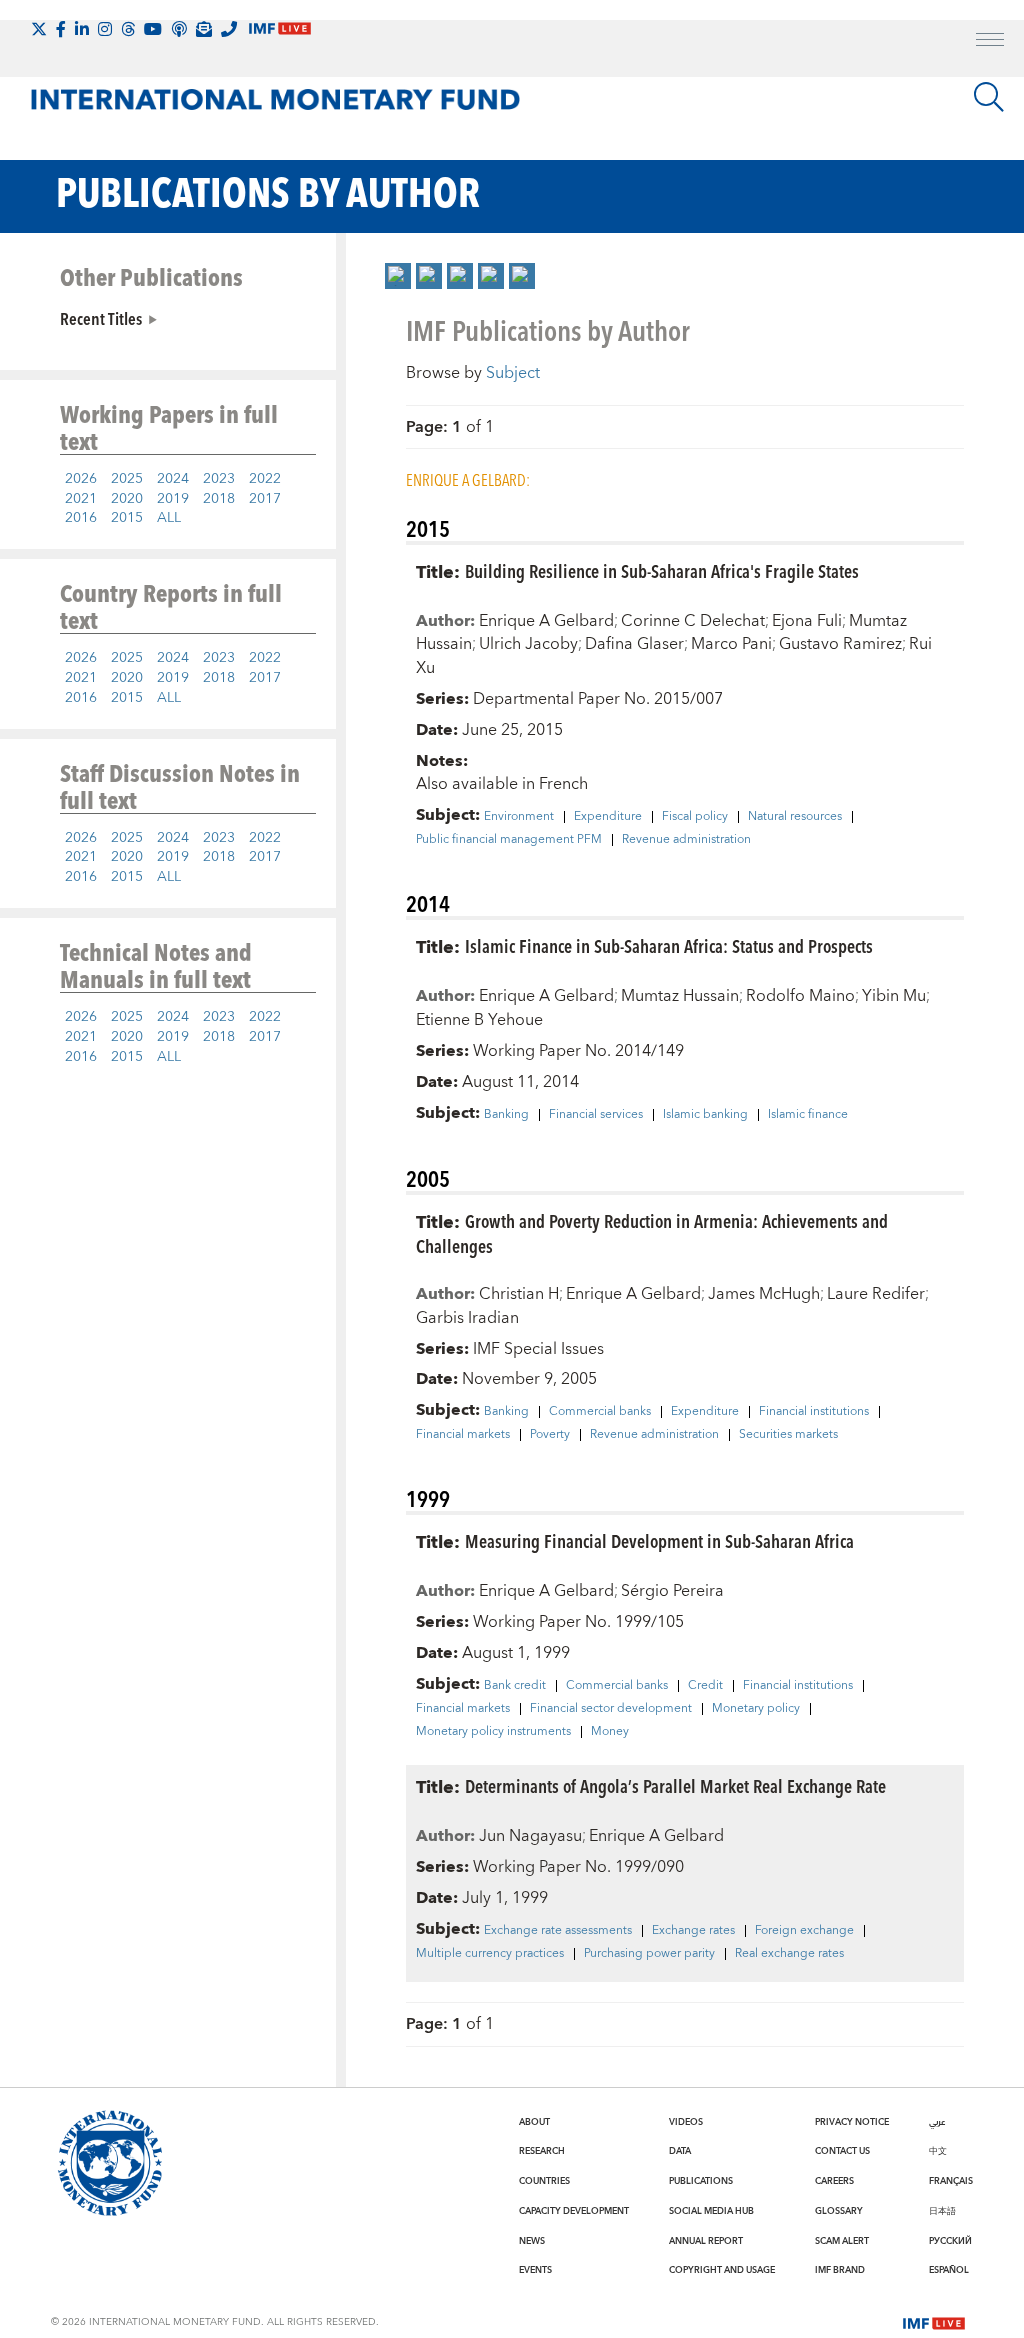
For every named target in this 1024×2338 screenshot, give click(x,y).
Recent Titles (101, 318)
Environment (519, 817)
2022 (265, 479)
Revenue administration (686, 840)
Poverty (550, 1435)
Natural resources (795, 817)
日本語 (942, 2211)
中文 (938, 2151)
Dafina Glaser (634, 644)
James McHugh (764, 1294)
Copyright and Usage (722, 2270)
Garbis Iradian (467, 1318)
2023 (219, 479)
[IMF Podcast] (179, 29)
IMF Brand (840, 2270)
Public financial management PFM (509, 840)
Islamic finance (808, 1115)
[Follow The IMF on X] (39, 29)
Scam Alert (842, 2241)
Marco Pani (731, 644)
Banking (506, 1115)
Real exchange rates (789, 1954)
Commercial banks (600, 1412)
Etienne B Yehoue (479, 1020)
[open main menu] (990, 42)
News (532, 2241)
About (534, 2122)
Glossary (839, 2211)
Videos (686, 2122)
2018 (219, 499)
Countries (544, 2181)
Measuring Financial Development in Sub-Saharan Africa (659, 1540)
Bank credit (515, 1686)
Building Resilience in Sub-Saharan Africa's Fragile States (662, 570)
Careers (834, 2181)
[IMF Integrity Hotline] (229, 29)
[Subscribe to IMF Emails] (204, 29)
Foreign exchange (804, 1931)
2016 (81, 518)
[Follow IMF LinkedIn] (82, 29)
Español (949, 2270)
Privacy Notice (852, 2122)
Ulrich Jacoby (528, 644)
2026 (81, 479)
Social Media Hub (711, 2211)
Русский (950, 2241)
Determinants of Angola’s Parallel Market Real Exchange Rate (675, 1785)
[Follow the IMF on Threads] (128, 29)
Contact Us (842, 2151)
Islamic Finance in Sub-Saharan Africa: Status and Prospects (669, 945)
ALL (169, 518)
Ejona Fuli (807, 621)
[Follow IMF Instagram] (105, 29)
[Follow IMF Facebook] (61, 29)
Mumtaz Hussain (680, 996)
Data (680, 2151)
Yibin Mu (894, 996)
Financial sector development (611, 1709)
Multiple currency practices (490, 1954)
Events (535, 2270)
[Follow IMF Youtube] (153, 29)
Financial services (596, 1115)
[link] (398, 276)
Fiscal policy (695, 817)
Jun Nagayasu (530, 1836)
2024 (173, 479)
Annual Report (706, 2241)
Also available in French (502, 784)
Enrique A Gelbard (546, 621)
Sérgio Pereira (672, 1591)
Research (542, 2151)
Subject (513, 373)
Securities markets (788, 1435)
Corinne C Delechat (693, 621)
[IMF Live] (934, 2321)
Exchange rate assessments (558, 1931)
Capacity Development (574, 2211)
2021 (81, 499)
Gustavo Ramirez (840, 644)
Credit (705, 1686)
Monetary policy (756, 1709)
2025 (127, 479)
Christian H (519, 1294)
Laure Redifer (876, 1294)
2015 (127, 518)
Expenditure (608, 817)
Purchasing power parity (649, 1954)
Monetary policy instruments (493, 1732)
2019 (173, 499)
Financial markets (463, 1435)
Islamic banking (705, 1115)
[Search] (989, 97)
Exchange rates (693, 1931)
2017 (265, 499)
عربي (937, 2122)
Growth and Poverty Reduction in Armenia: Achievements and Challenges (652, 1233)
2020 (127, 499)
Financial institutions (814, 1412)
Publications (701, 2181)
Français (951, 2181)
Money (610, 1732)
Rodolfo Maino (800, 996)
